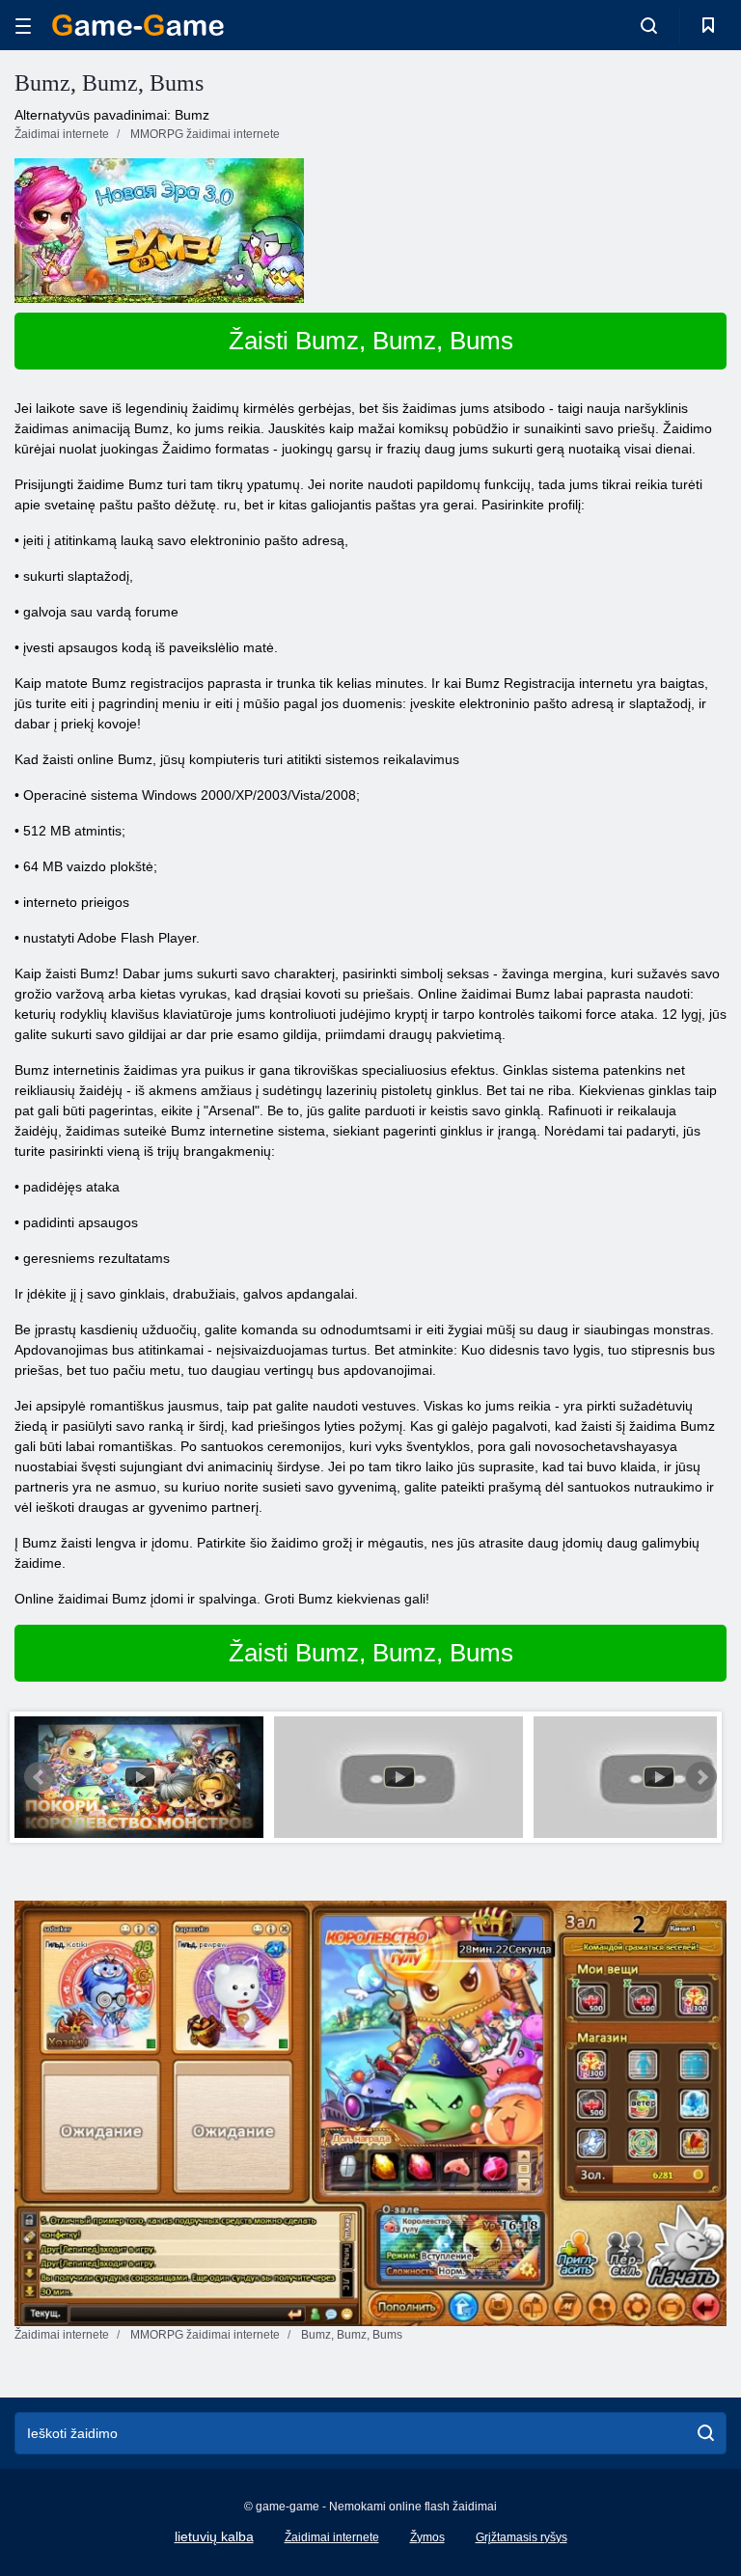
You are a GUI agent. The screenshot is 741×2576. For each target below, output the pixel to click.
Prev (40, 1777)
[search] (706, 2433)
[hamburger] (23, 26)
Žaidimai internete (332, 2537)
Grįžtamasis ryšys (521, 2537)
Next (701, 1777)
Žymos (427, 2537)
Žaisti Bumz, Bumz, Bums (371, 341)
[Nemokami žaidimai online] (138, 25)
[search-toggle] (649, 25)
